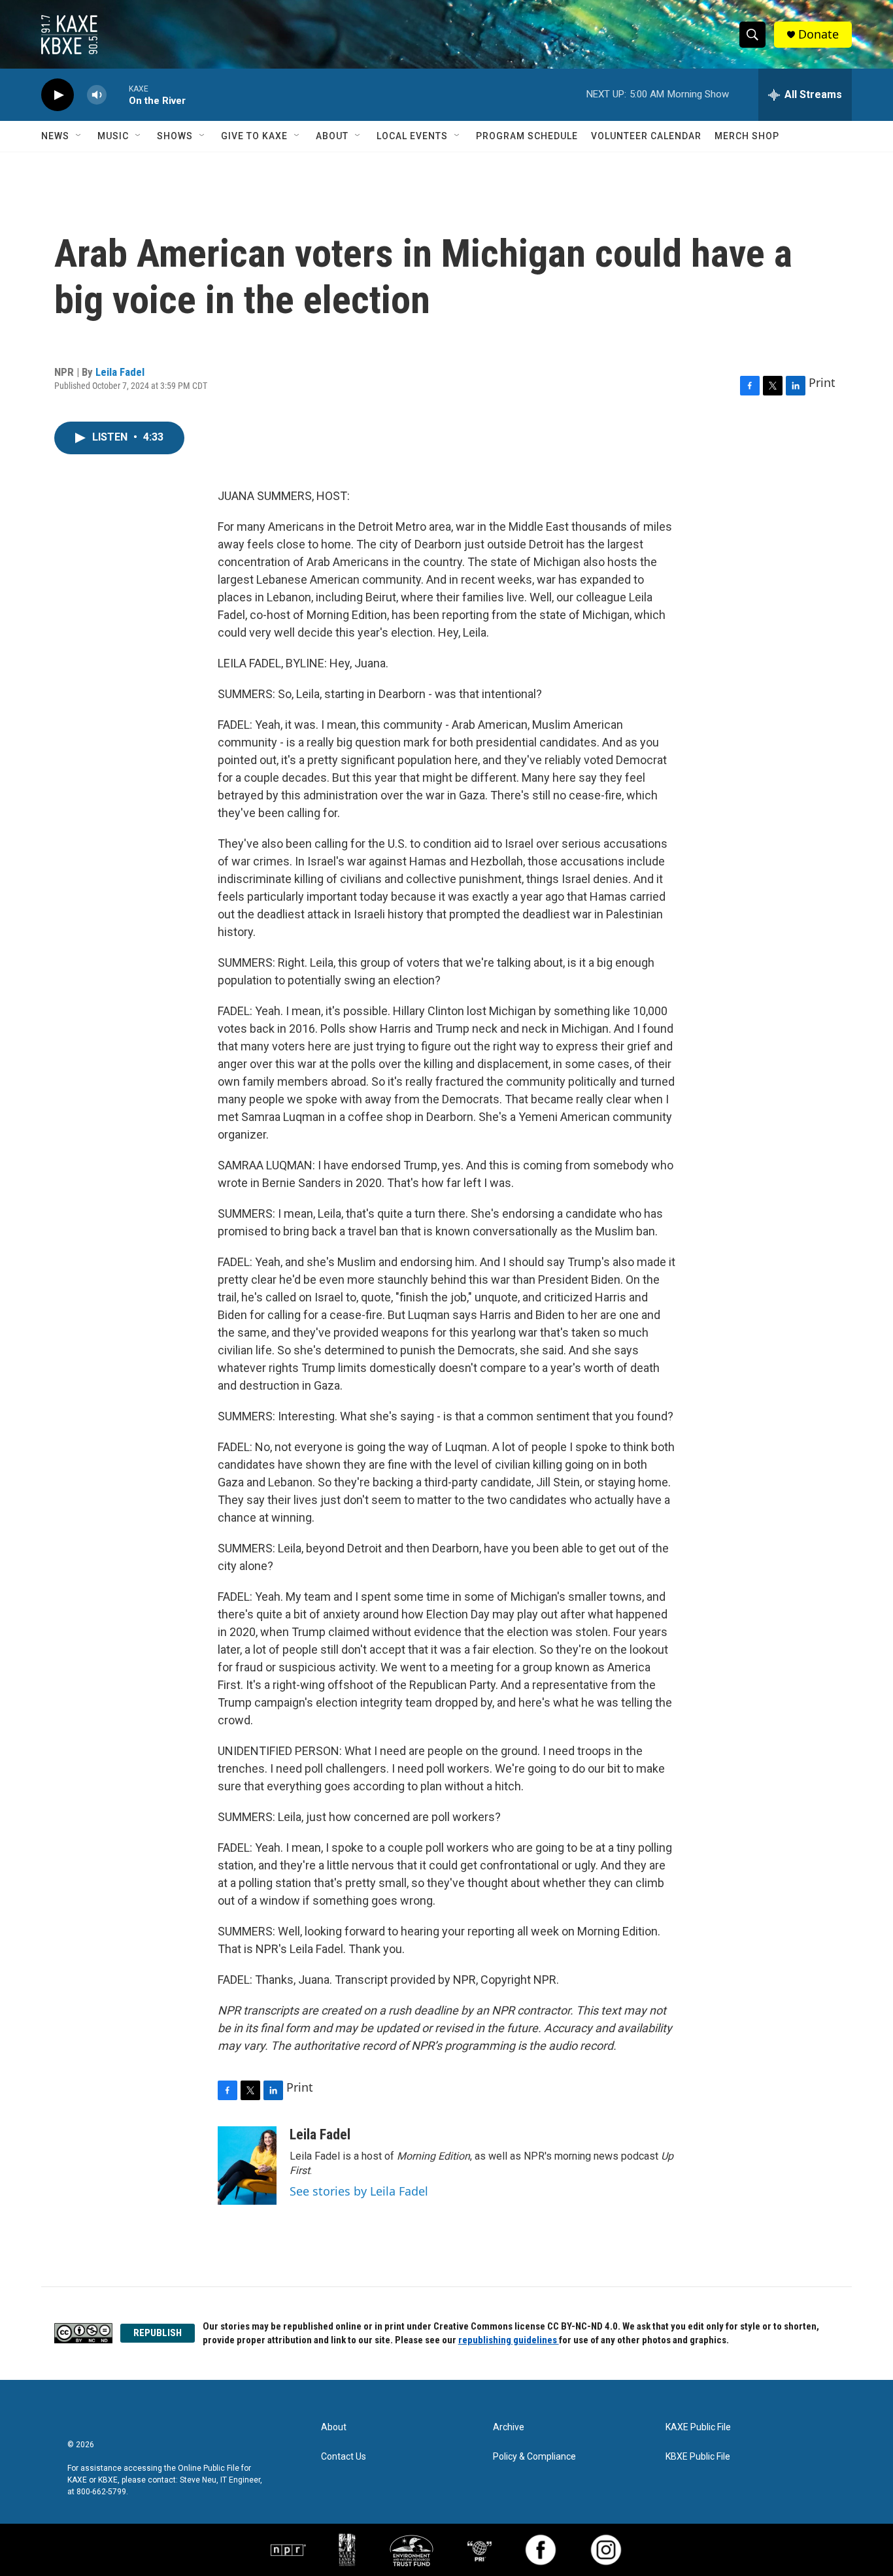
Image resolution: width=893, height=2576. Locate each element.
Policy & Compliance (534, 2457)
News (55, 136)
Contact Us (344, 2457)
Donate (818, 34)
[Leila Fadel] (247, 2166)
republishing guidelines (509, 2340)
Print (822, 382)
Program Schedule (527, 136)
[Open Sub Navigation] (79, 136)
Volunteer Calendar (646, 136)
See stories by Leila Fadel (359, 2191)
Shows (175, 136)
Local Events (412, 136)
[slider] (118, 94)
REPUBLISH (158, 2333)
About (332, 136)
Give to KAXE (254, 136)
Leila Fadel (120, 372)
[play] (58, 95)
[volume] (97, 95)
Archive (509, 2427)
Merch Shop (747, 136)
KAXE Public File (698, 2427)
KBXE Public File (698, 2457)
